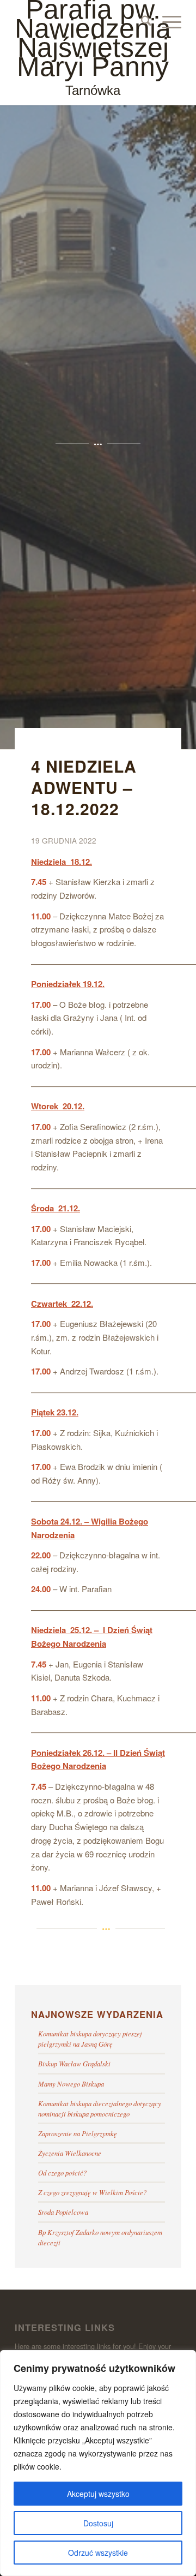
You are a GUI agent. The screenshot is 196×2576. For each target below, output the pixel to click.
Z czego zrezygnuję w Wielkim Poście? (92, 2192)
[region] (98, 2463)
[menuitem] (141, 22)
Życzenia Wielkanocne (70, 2153)
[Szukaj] (141, 22)
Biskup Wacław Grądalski (74, 2063)
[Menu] (166, 22)
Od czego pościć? (62, 2172)
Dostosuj (98, 2523)
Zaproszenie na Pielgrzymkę (78, 2133)
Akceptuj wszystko (98, 2494)
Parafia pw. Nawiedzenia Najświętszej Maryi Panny (93, 49)
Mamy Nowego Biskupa (71, 2084)
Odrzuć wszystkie (98, 2553)
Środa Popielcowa (63, 2212)
